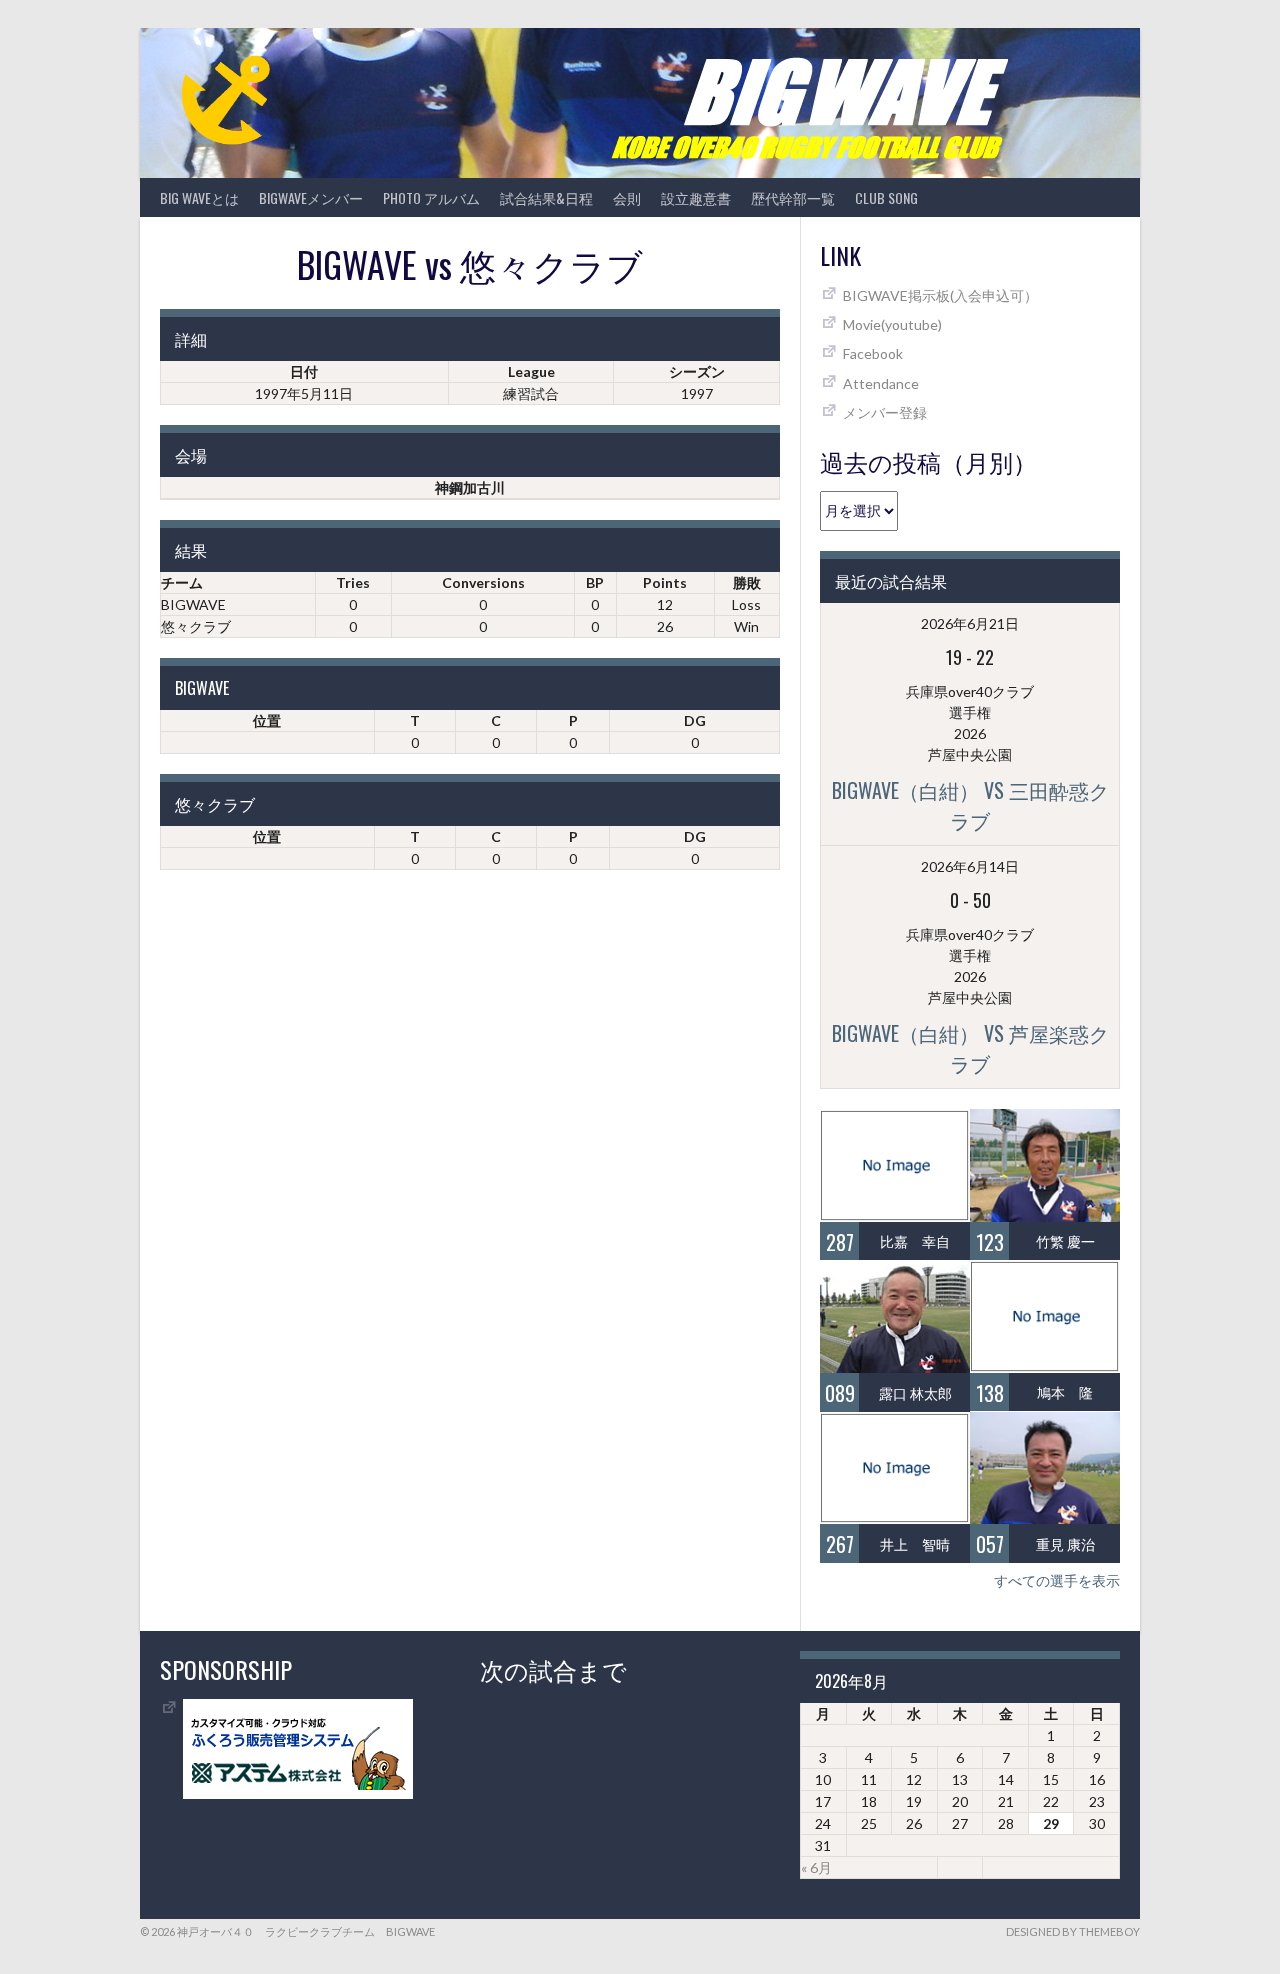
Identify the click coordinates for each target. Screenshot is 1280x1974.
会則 (627, 197)
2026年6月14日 (970, 866)
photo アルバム (431, 197)
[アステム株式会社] (298, 1793)
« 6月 (816, 1867)
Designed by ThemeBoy (1073, 1931)
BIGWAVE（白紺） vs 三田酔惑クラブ (970, 805)
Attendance (881, 383)
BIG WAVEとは (199, 197)
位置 (267, 720)
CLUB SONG (886, 197)
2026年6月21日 (970, 623)
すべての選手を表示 (1057, 1580)
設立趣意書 (696, 197)
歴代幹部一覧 (793, 197)
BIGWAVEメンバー (311, 197)
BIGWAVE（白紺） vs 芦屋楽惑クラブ (970, 1048)
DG (695, 720)
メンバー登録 (885, 412)
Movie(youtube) (892, 324)
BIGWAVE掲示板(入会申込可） (940, 295)
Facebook (873, 353)
